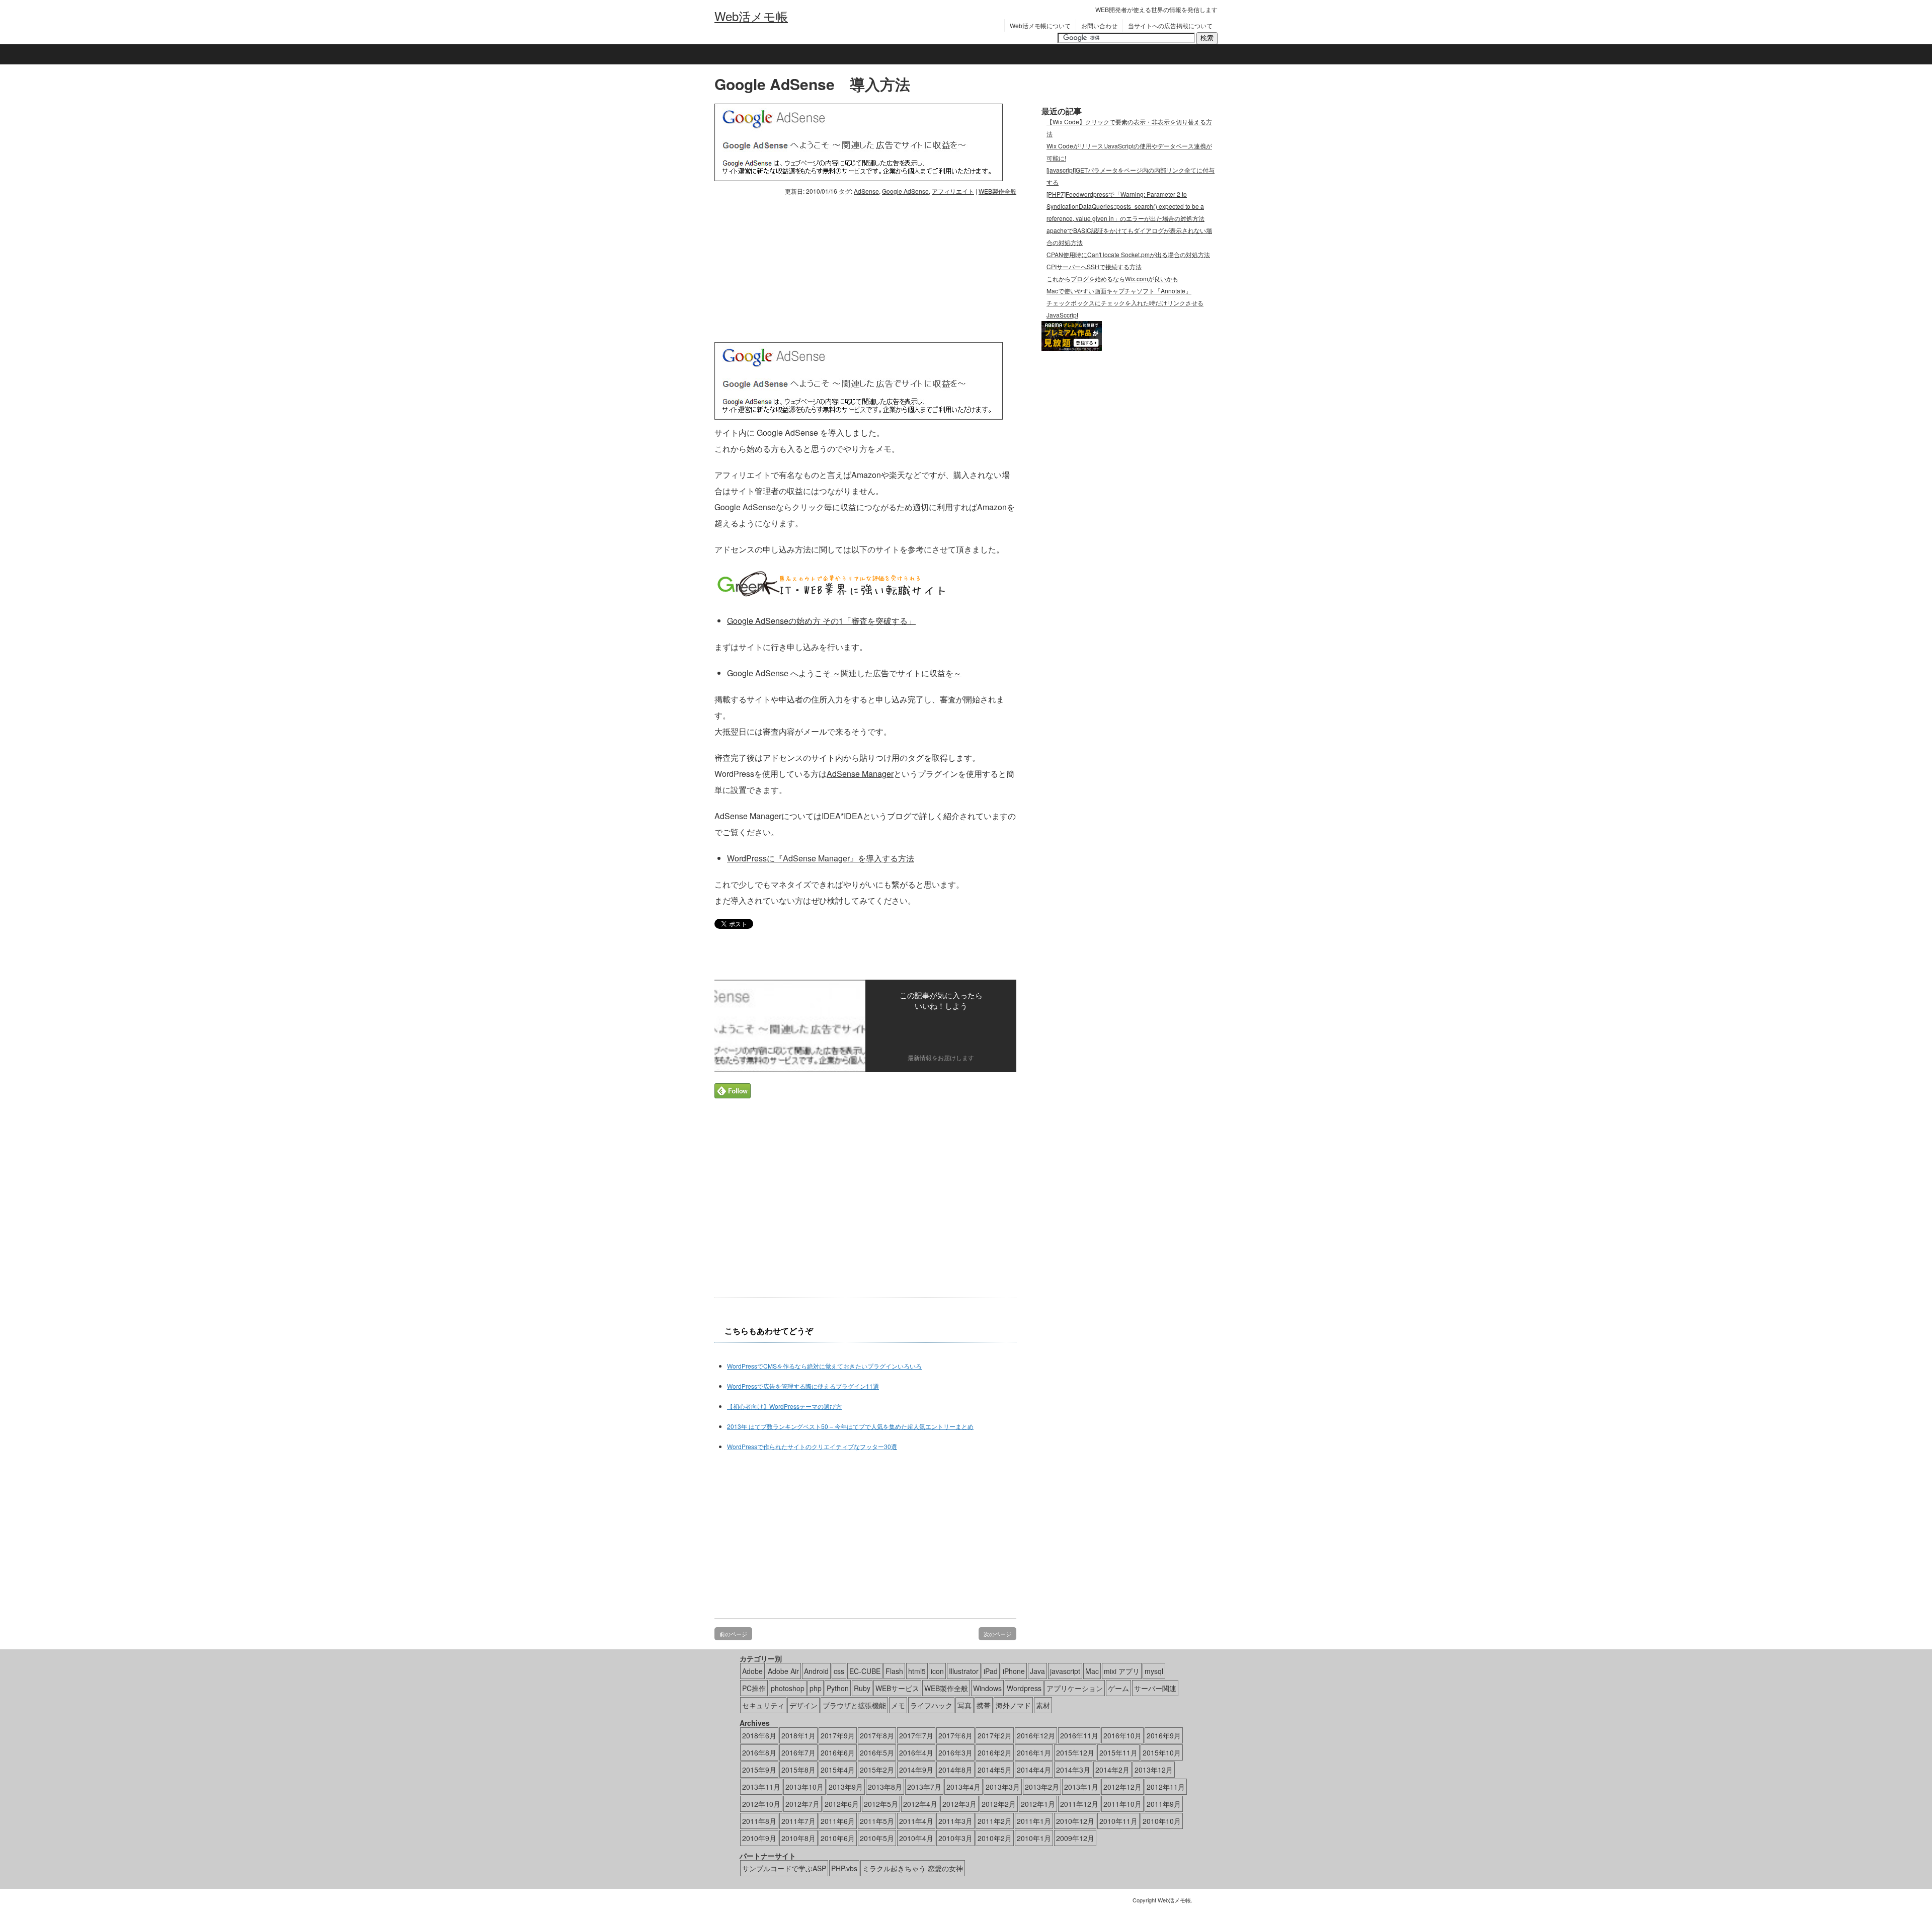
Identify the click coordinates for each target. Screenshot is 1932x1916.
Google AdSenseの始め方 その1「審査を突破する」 (821, 621)
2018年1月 (798, 1735)
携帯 (984, 1705)
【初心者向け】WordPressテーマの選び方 (784, 1406)
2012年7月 (802, 1804)
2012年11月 (1166, 1787)
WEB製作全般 (997, 191)
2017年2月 (995, 1735)
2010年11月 (1118, 1821)
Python (838, 1688)
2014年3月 (1073, 1770)
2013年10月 (804, 1787)
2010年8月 (798, 1838)
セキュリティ (763, 1705)
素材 (1043, 1705)
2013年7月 (924, 1787)
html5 (917, 1671)
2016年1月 (1034, 1752)
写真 (964, 1705)
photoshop (788, 1688)
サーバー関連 (1155, 1688)
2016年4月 (916, 1752)
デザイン (803, 1705)
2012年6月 (842, 1804)
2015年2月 (877, 1770)
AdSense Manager (860, 774)
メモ (898, 1705)
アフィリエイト (953, 191)
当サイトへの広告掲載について (1170, 25)
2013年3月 (1003, 1787)
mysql (1154, 1671)
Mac (1092, 1671)
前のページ (733, 1634)
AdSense (866, 191)
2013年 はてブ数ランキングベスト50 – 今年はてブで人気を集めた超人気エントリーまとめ (850, 1426)
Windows (987, 1688)
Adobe (752, 1671)
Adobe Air (783, 1671)
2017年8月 (877, 1735)
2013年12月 (1154, 1770)
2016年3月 (955, 1752)
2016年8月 (759, 1752)
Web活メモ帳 (751, 16)
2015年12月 (1075, 1752)
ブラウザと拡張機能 (854, 1705)
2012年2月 (999, 1804)
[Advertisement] (799, 267)
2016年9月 (1164, 1735)
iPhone (1014, 1671)
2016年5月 (877, 1752)
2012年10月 (761, 1804)
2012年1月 (1038, 1804)
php (816, 1688)
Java (1037, 1671)
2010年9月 (759, 1838)
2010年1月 (1034, 1838)
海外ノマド (1013, 1705)
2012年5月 (881, 1804)
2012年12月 (1122, 1787)
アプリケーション (1075, 1688)
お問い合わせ (1099, 25)
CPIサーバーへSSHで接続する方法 (1094, 266)
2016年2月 (995, 1752)
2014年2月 (1112, 1770)
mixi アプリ (1122, 1671)
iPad (991, 1671)
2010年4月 (916, 1838)
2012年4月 (920, 1804)
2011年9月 (1164, 1804)
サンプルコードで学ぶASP (784, 1868)
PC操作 (754, 1688)
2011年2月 (995, 1821)
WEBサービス (897, 1688)
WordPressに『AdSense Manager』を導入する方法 (821, 858)
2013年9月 (846, 1787)
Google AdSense (905, 191)
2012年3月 (959, 1804)
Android (816, 1671)
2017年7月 (916, 1735)
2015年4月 (838, 1770)
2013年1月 (1081, 1787)
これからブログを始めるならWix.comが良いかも (1112, 278)
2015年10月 (1162, 1752)
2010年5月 (877, 1838)
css (839, 1671)
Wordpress (1024, 1688)
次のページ (997, 1634)
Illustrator (964, 1671)
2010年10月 (1162, 1821)
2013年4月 (963, 1787)
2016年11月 (1079, 1735)
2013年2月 (1042, 1787)
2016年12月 (1036, 1735)
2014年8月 (955, 1770)
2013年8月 (885, 1787)
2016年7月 (798, 1752)
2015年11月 (1118, 1752)
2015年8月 (798, 1770)
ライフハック (931, 1705)
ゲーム (1118, 1688)
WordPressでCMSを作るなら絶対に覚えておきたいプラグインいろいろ (824, 1366)
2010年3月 (955, 1838)
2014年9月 (916, 1770)
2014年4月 (1034, 1770)
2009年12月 (1075, 1838)
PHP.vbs (844, 1868)
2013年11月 (761, 1787)
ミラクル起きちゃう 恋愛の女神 (913, 1868)
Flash (894, 1671)
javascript (1065, 1671)
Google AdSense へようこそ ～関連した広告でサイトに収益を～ (844, 673)
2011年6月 (838, 1821)
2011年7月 (798, 1821)
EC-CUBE (865, 1671)
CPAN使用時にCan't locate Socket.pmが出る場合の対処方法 (1128, 254)
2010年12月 (1075, 1821)
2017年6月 (955, 1735)
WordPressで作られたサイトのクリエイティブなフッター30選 (812, 1446)
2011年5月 (877, 1821)
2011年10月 (1122, 1804)
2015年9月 (759, 1770)
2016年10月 (1122, 1735)
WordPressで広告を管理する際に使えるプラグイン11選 (803, 1386)
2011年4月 (916, 1821)
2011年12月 (1079, 1804)
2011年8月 (759, 1821)
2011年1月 (1034, 1821)
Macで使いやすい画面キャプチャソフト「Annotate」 (1119, 291)
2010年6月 (838, 1838)
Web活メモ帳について (1040, 25)
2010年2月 (995, 1838)
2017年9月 (838, 1735)
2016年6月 (838, 1752)
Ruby (862, 1688)
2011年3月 (955, 1821)
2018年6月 (759, 1735)
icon (937, 1671)
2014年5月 (995, 1770)
